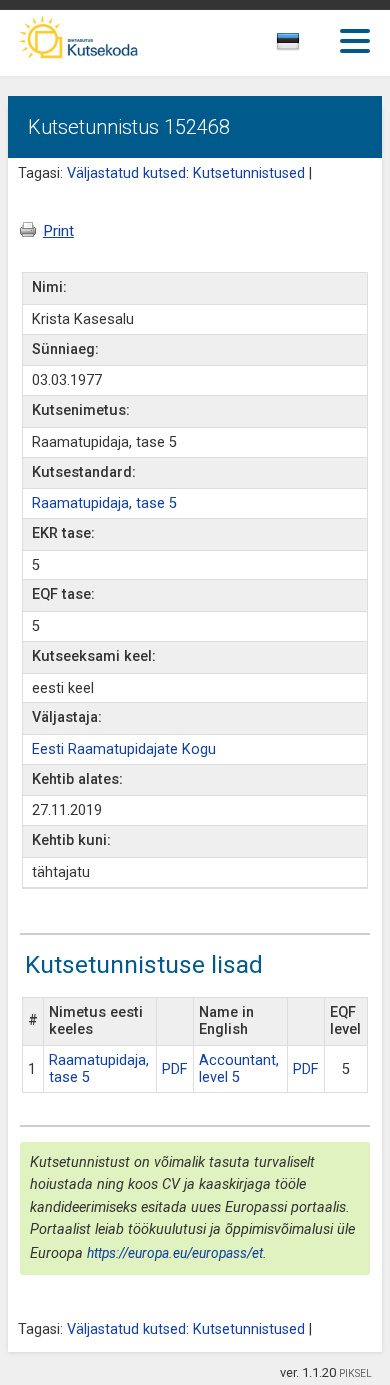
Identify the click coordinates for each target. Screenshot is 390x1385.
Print (58, 231)
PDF (175, 1069)
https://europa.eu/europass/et (175, 1253)
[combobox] (310, 47)
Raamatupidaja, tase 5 (104, 503)
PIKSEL (355, 1373)
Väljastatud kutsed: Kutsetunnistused (186, 173)
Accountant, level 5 (239, 1069)
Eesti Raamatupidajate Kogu (124, 749)
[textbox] (306, 45)
